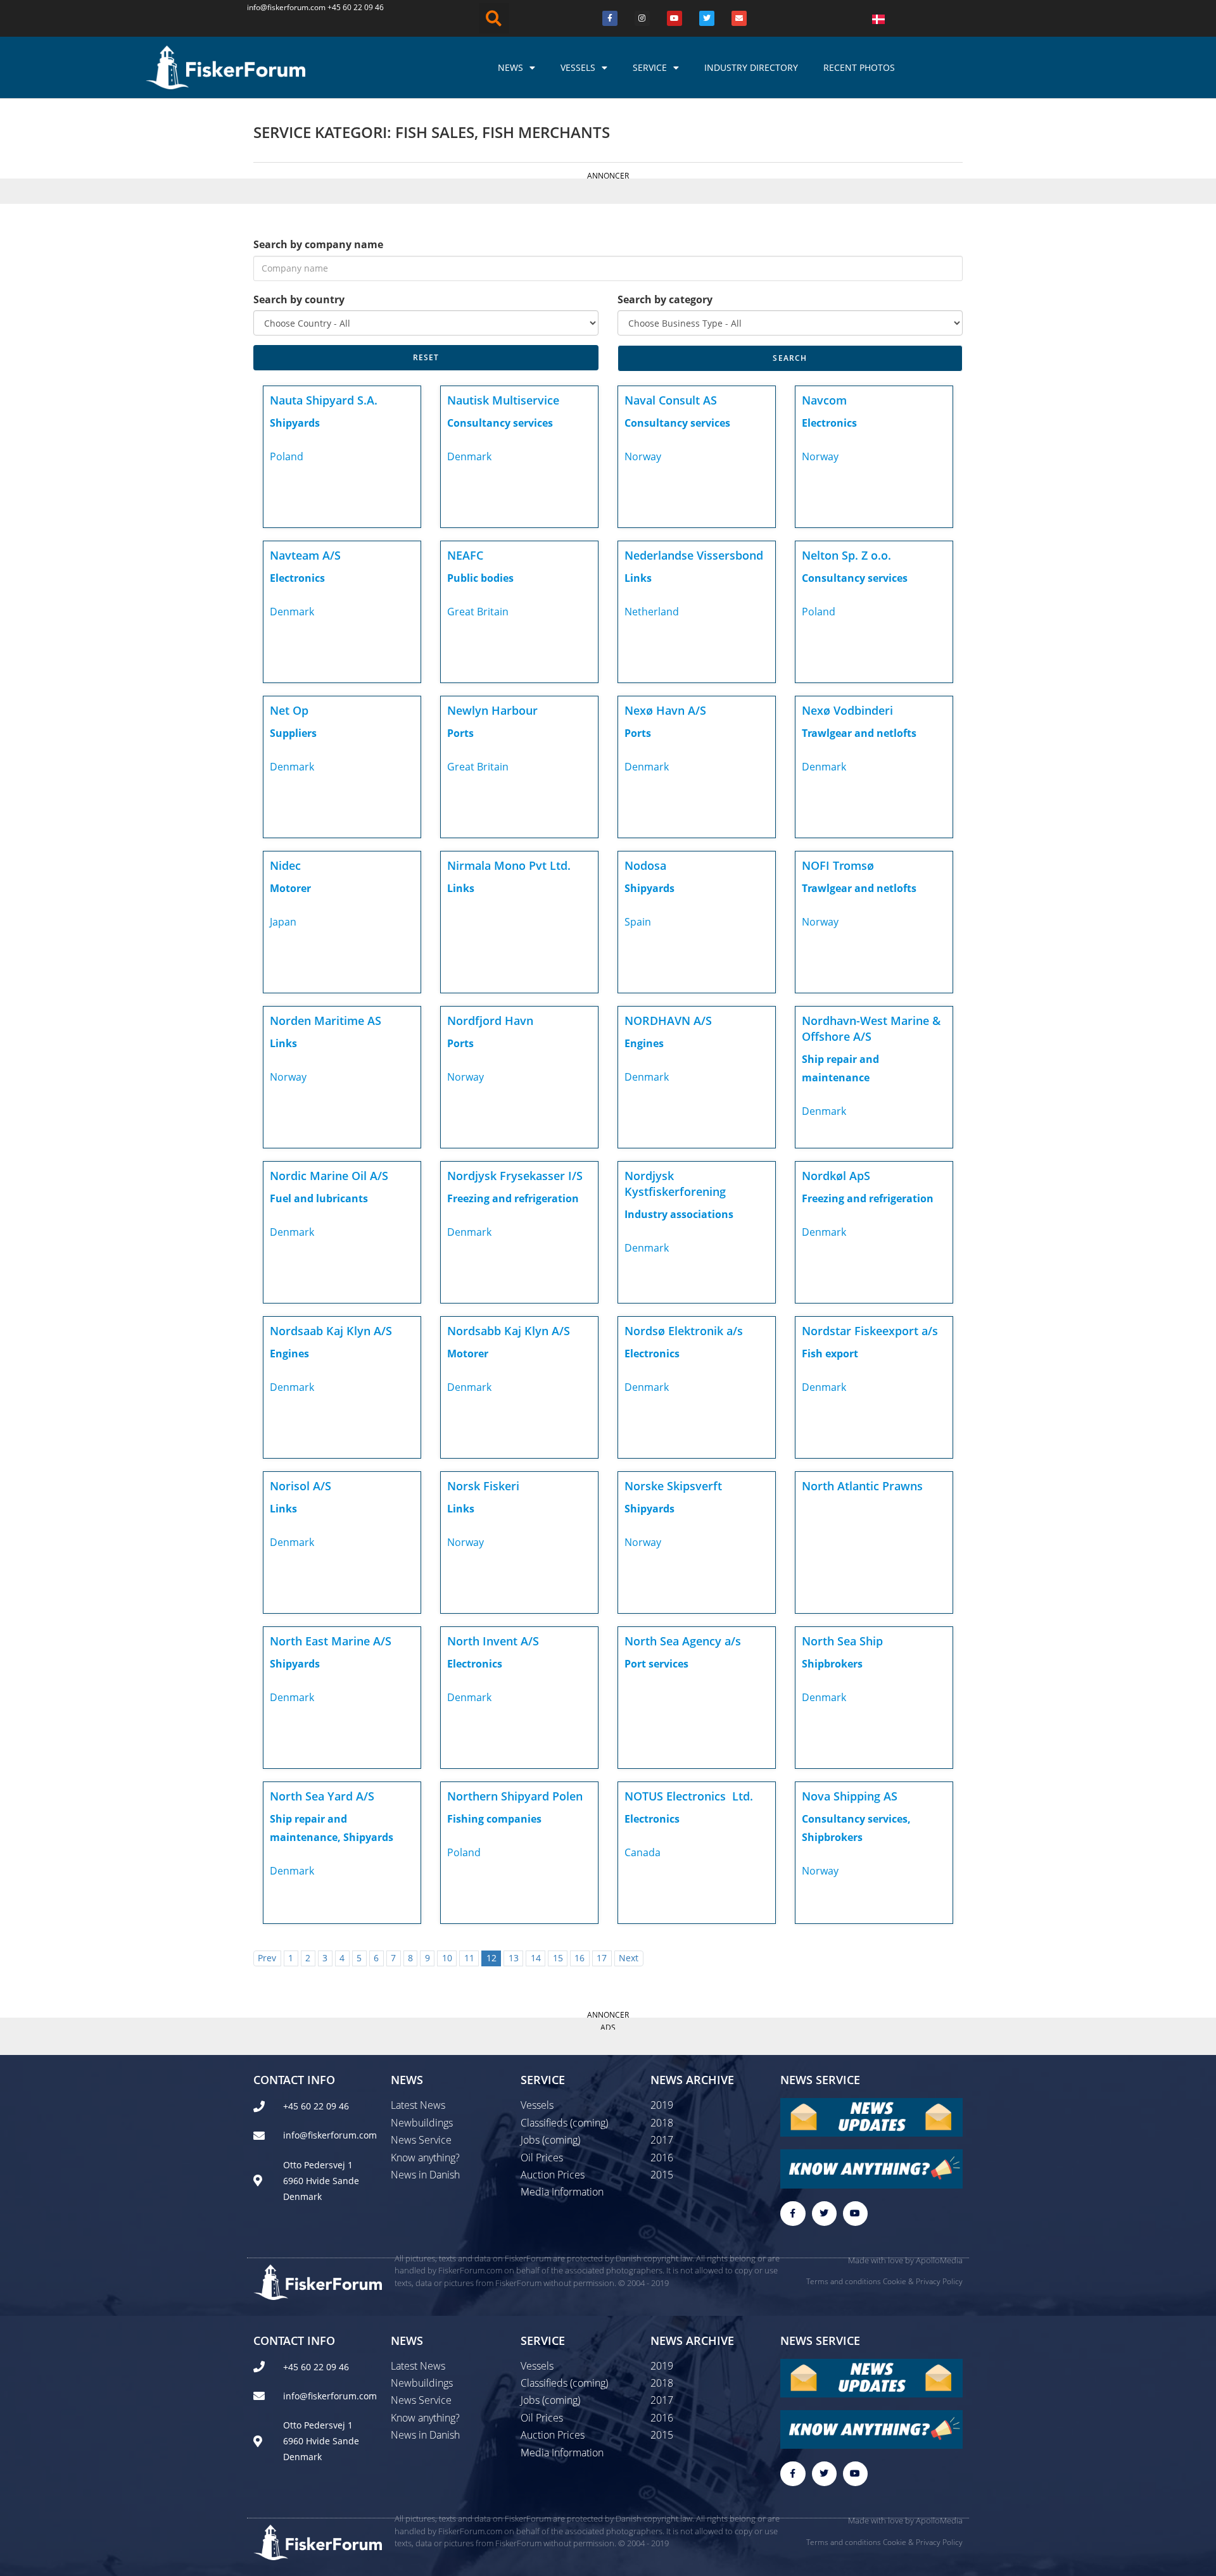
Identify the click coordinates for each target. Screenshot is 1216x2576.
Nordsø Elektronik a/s (684, 1331)
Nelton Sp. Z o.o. (846, 555)
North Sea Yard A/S (322, 1796)
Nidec (285, 865)
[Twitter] (707, 18)
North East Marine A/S (331, 1641)
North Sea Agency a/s (683, 1641)
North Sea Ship (842, 1641)
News (510, 67)
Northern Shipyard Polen (515, 1796)
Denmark (469, 456)
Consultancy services (500, 423)
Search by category (665, 299)
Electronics (829, 423)
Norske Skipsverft (673, 1486)
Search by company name (318, 244)
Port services (656, 1664)
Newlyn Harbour (492, 710)
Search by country (299, 299)
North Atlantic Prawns (862, 1486)
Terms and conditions (844, 2281)
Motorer (290, 888)
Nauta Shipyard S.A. (324, 400)
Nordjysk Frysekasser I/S (515, 1176)
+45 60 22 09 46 (356, 7)
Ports (460, 733)
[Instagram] (642, 18)
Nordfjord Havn (490, 1021)
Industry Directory (751, 67)
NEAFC (465, 555)
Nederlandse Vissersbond (694, 555)
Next (629, 1958)
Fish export (830, 1354)
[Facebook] (610, 18)
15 (558, 1958)
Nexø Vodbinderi (847, 710)
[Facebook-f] (793, 2214)
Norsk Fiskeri (483, 1486)
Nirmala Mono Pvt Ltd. (509, 865)
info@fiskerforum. (279, 7)
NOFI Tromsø (838, 865)
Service (650, 67)
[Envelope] (739, 18)
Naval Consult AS (671, 400)
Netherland (652, 612)
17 (602, 1958)
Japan (283, 922)
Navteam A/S (305, 555)
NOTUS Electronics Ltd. (689, 1796)
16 (579, 1958)
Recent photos (859, 67)
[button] (494, 18)
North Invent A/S (493, 1641)
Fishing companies (494, 1819)
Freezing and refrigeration (513, 1198)
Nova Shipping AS (850, 1796)
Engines (644, 1043)
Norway (643, 456)
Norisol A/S (301, 1486)
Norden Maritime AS (326, 1021)
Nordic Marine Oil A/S (329, 1176)
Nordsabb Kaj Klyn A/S (509, 1331)
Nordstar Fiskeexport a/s (870, 1331)
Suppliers (293, 733)
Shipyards (295, 423)
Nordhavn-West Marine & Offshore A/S (871, 1028)
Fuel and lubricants (319, 1198)
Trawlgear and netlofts (859, 733)
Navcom (824, 400)
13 (514, 1958)
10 (447, 1958)
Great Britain (478, 612)
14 (536, 1958)
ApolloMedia (939, 2260)
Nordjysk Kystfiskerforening (675, 1184)
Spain (638, 922)
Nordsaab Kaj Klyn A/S (331, 1331)
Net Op (289, 710)
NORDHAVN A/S (668, 1021)
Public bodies (480, 578)
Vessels (578, 67)
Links (638, 578)
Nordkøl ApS (836, 1176)
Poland (287, 456)
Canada (643, 1852)
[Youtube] (674, 18)
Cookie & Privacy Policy (923, 2281)
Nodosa (645, 865)
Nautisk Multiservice (503, 400)
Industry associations (679, 1214)
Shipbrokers (832, 1664)
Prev (267, 1958)
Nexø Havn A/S (665, 710)
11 (469, 1958)
